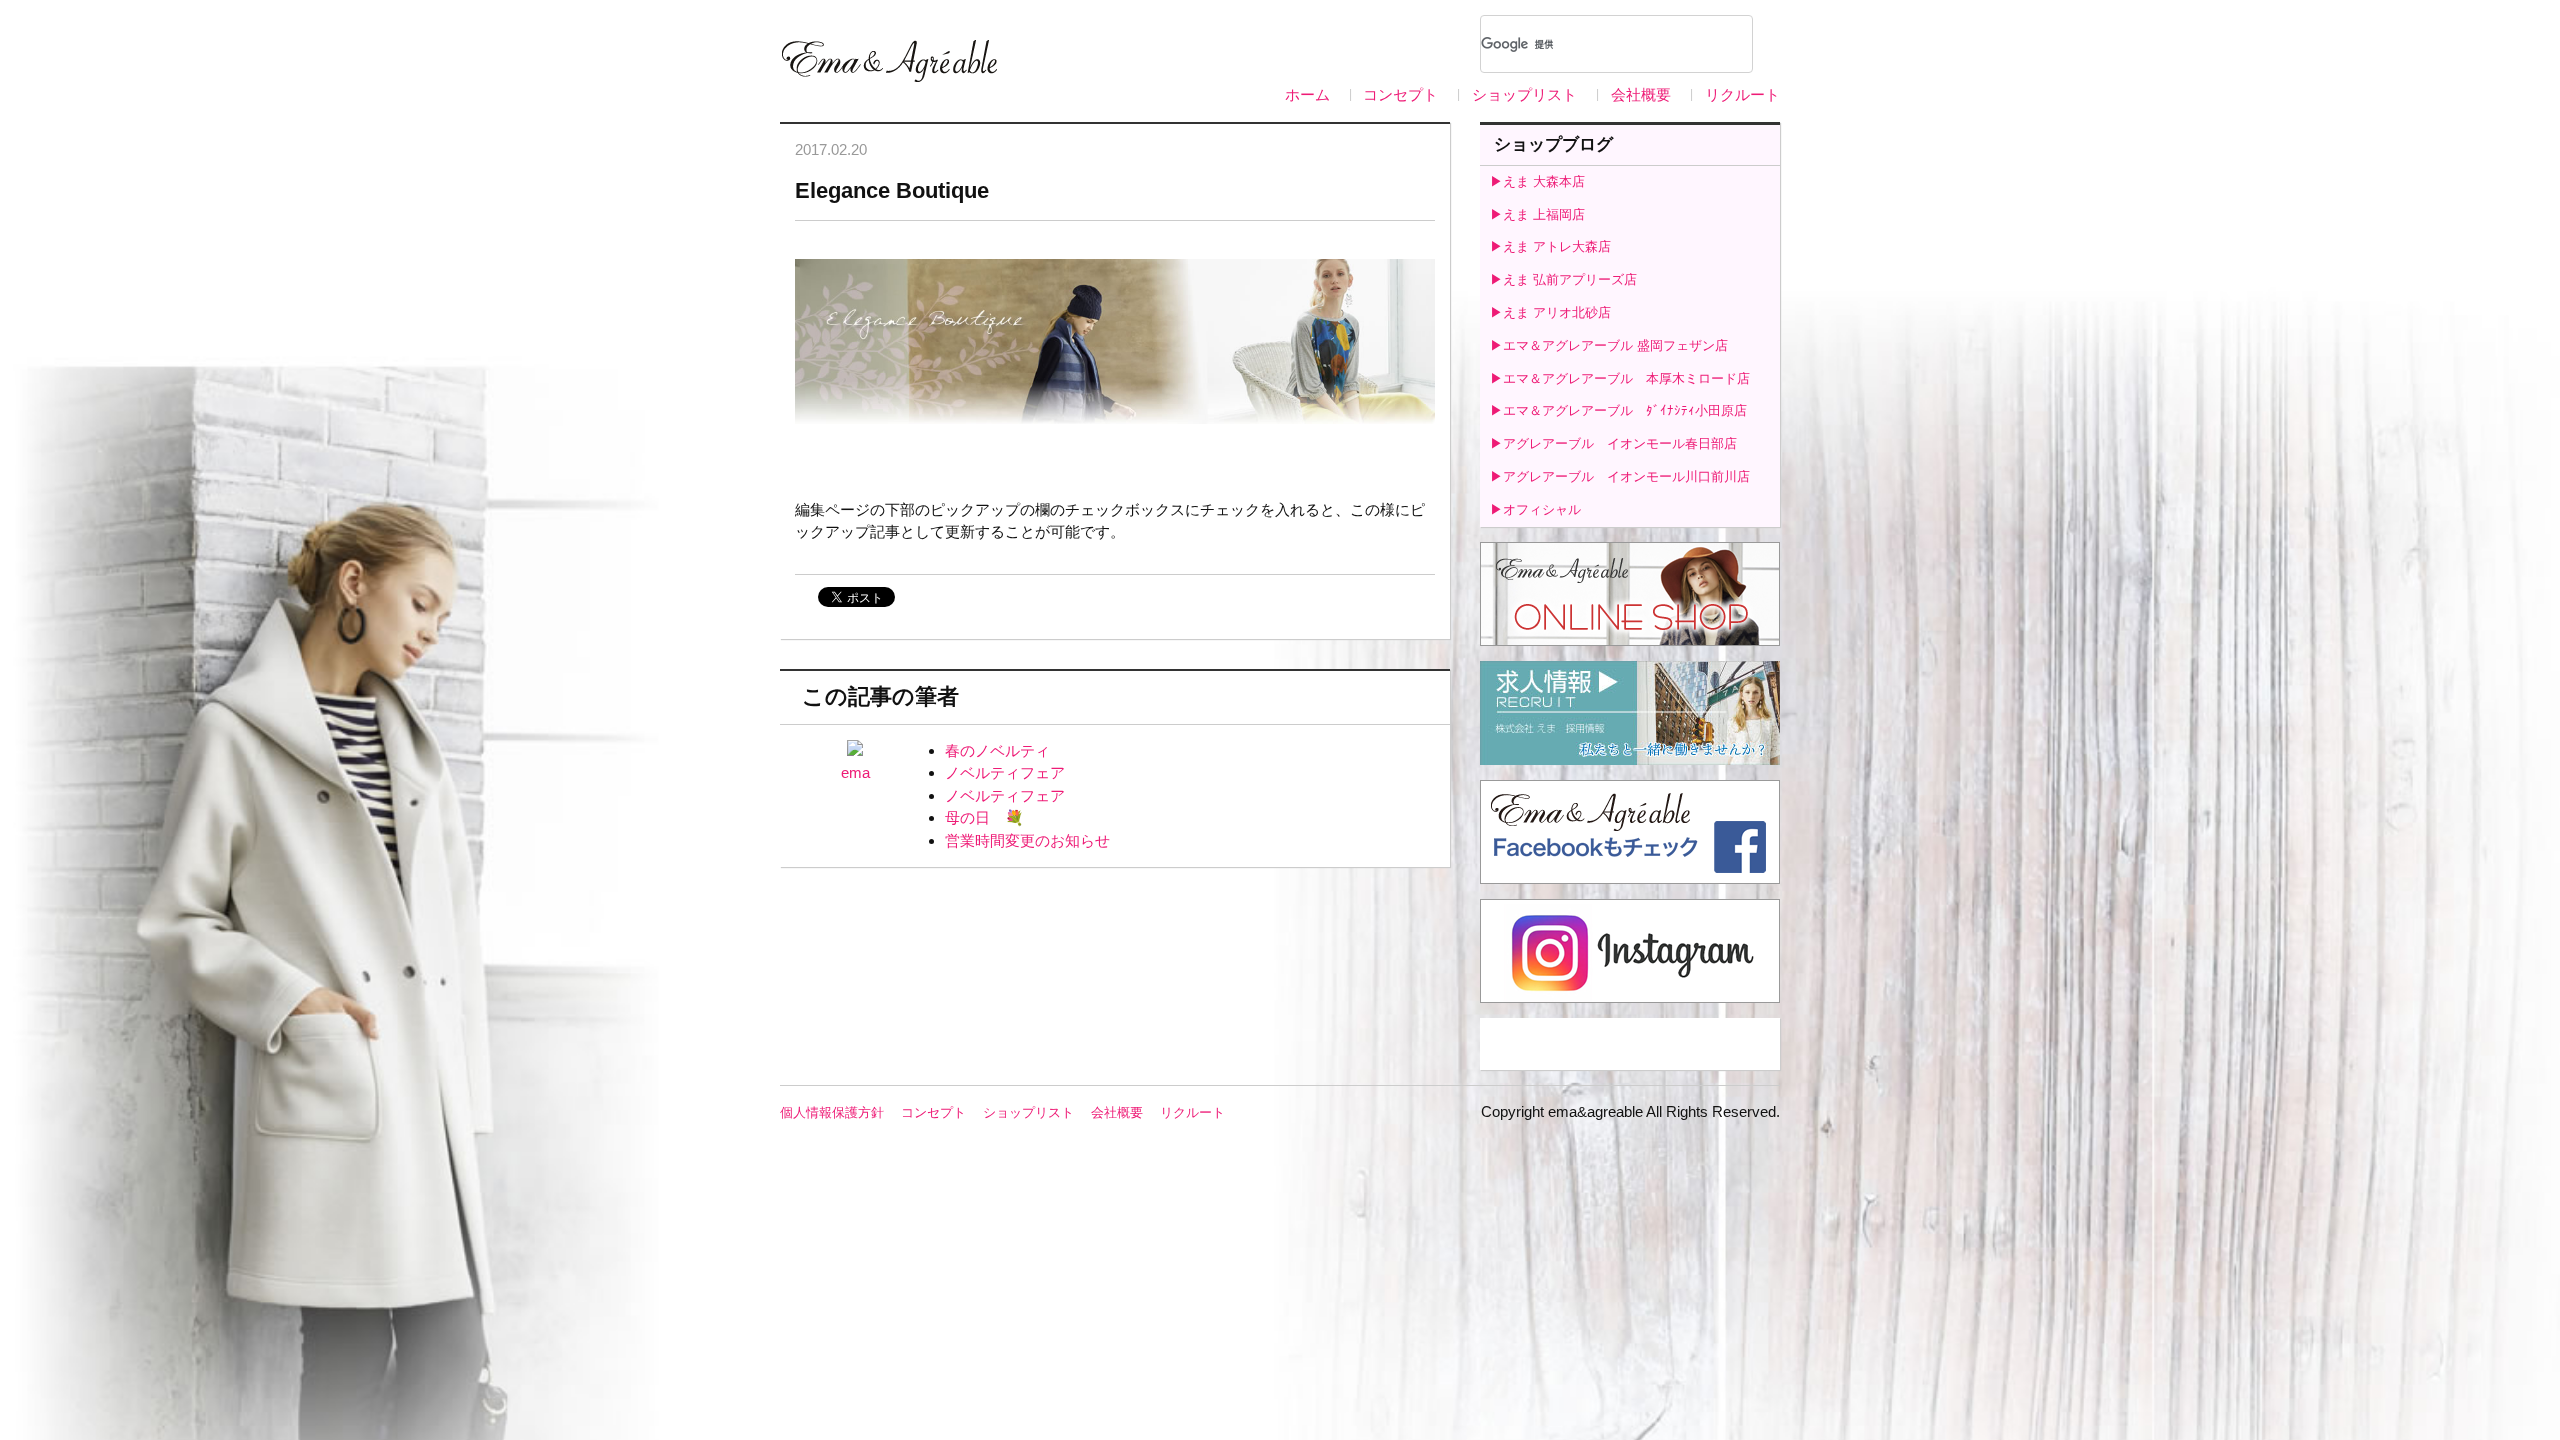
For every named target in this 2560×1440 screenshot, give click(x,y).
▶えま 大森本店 (1537, 181)
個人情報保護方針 (832, 1112)
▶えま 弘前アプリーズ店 (1563, 279)
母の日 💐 (984, 817)
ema (855, 772)
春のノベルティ (997, 750)
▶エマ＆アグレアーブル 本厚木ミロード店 (1620, 378)
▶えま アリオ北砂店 (1550, 312)
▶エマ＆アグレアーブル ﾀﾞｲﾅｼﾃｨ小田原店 (1618, 410)
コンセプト (1400, 94)
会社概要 (1641, 94)
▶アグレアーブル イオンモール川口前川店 (1620, 476)
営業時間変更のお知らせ (1027, 840)
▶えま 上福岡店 (1537, 214)
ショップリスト (1524, 94)
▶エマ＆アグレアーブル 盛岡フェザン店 (1609, 345)
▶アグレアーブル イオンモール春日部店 (1613, 443)
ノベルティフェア (1005, 772)
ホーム (1307, 94)
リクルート (1742, 94)
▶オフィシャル (1535, 509)
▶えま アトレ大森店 (1550, 246)
